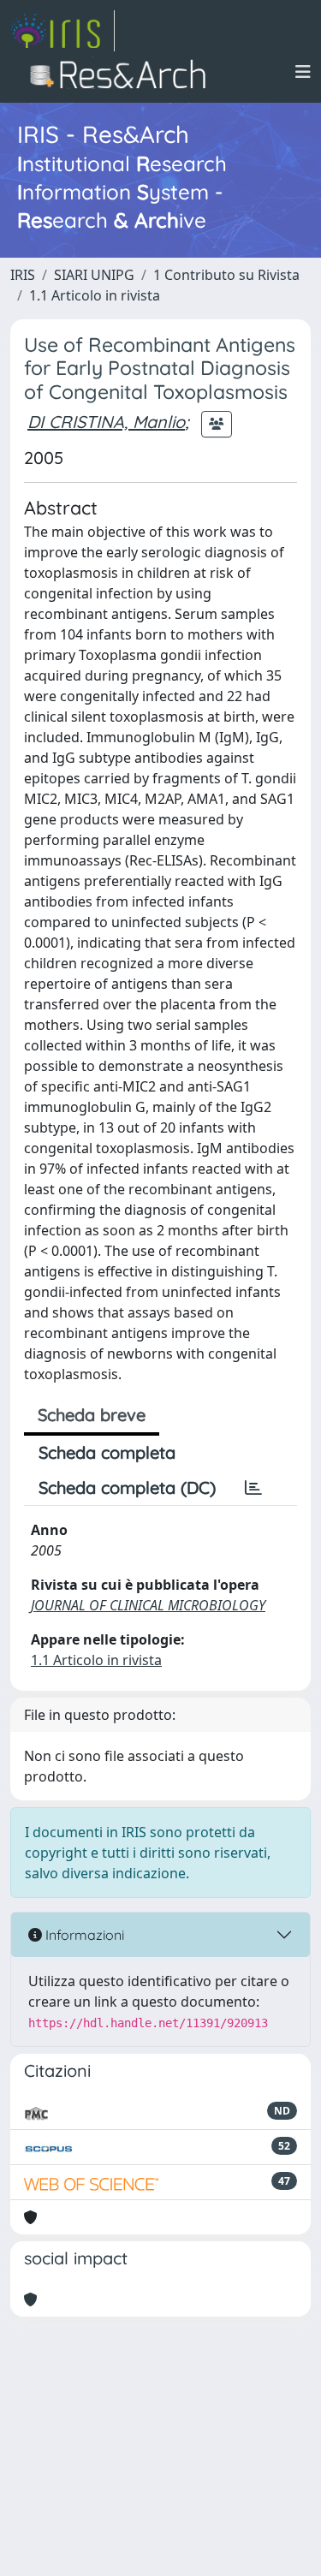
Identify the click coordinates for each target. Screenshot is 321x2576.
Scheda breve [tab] (92, 1415)
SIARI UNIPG (94, 275)
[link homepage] (62, 31)
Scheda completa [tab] (107, 1452)
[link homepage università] (123, 72)
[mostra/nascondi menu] (303, 72)
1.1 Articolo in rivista (95, 295)
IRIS (23, 275)
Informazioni (83, 1935)
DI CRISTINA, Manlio (106, 422)
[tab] (253, 1488)
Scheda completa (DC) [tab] (127, 1487)
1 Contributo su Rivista (226, 275)
